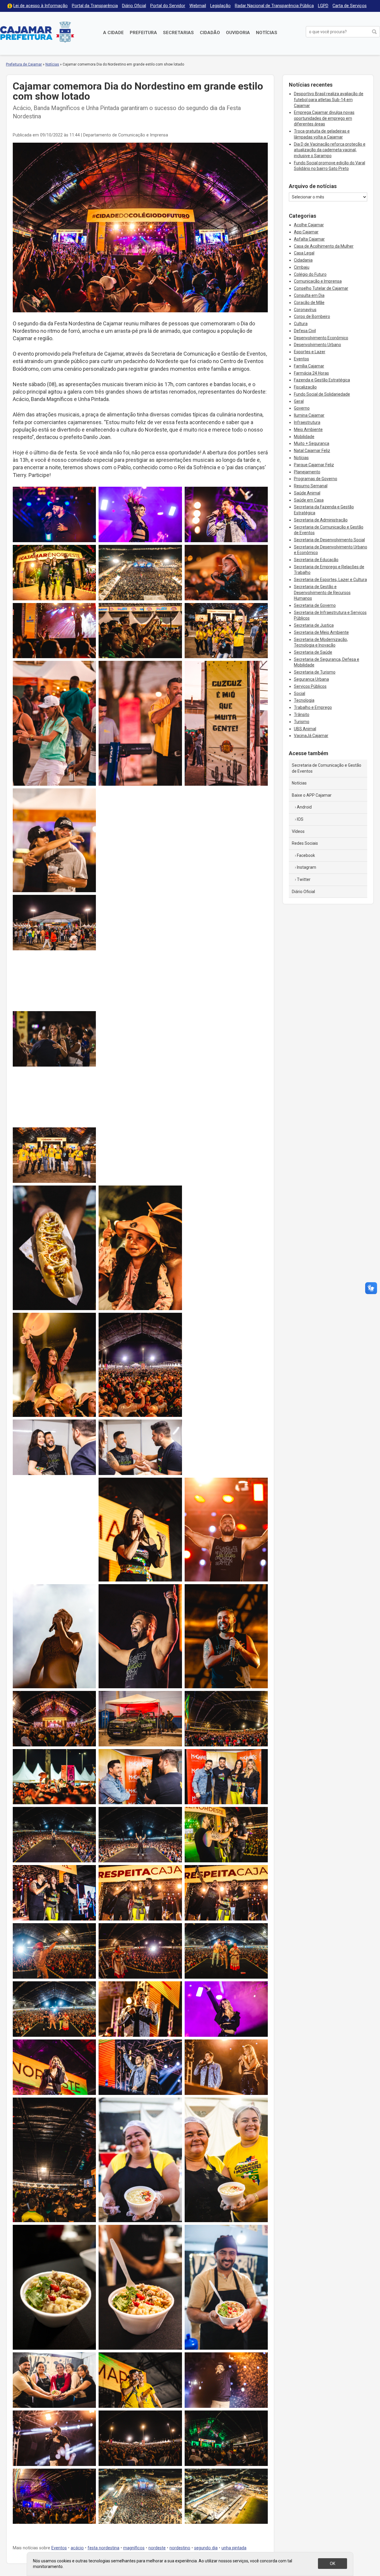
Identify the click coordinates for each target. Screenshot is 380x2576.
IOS (300, 819)
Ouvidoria (238, 33)
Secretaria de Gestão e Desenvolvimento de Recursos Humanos (322, 592)
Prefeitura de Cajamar (37, 32)
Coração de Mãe (309, 303)
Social (300, 693)
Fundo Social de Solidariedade (322, 394)
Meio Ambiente (308, 429)
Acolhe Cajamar (309, 225)
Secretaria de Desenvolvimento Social (329, 540)
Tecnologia (304, 700)
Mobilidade (304, 437)
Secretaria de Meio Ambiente (321, 632)
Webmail (198, 6)
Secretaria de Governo (315, 605)
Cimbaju (302, 267)
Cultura (301, 324)
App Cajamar (306, 232)
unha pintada (234, 2548)
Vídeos (298, 831)
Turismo (302, 722)
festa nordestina (103, 2548)
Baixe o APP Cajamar (312, 795)
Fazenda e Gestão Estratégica (322, 380)
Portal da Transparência (95, 6)
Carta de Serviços (350, 6)
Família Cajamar (309, 366)
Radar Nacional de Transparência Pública (274, 6)
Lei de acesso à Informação (41, 6)
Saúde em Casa (309, 500)
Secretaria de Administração (321, 520)
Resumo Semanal (311, 486)
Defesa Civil (305, 331)
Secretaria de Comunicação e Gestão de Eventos (327, 768)
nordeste (157, 2548)
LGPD (323, 6)
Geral (299, 401)
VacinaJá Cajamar (311, 736)
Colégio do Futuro (310, 274)
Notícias (267, 33)
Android (304, 807)
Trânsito (302, 715)
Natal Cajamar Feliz (312, 451)
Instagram (307, 867)
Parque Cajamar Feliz (314, 465)
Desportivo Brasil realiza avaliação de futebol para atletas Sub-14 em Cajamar (329, 100)
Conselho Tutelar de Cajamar (321, 288)
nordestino (180, 2548)
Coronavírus (305, 310)
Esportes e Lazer (310, 352)
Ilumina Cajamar (309, 415)
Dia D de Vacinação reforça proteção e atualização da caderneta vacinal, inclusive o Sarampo (330, 150)
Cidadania (303, 260)
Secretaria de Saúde (313, 652)
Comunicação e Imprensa (318, 281)
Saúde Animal (307, 493)
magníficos (134, 2548)
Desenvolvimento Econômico (321, 338)
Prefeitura (143, 33)
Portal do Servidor (168, 6)
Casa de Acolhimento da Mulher (324, 246)
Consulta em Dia (309, 295)
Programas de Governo (316, 479)
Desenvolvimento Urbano (318, 345)
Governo (302, 408)
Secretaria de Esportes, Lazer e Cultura (330, 580)
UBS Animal (305, 729)
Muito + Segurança (312, 443)
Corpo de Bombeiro (312, 316)
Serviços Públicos (310, 686)
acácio (77, 2548)
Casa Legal (304, 253)
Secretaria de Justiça (314, 625)
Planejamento (307, 472)
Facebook (306, 855)
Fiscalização (305, 387)
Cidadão (210, 33)
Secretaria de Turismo (315, 672)
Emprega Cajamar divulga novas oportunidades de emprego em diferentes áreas (324, 118)
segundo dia (206, 2548)
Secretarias (178, 33)
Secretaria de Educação (316, 560)
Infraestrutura (307, 422)
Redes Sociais (305, 843)
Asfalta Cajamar (309, 239)
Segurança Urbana (311, 679)
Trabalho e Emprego (313, 707)
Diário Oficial (134, 6)
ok (332, 2564)
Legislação (220, 6)
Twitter (304, 879)
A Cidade (113, 33)
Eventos (59, 2548)
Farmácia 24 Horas (311, 373)
